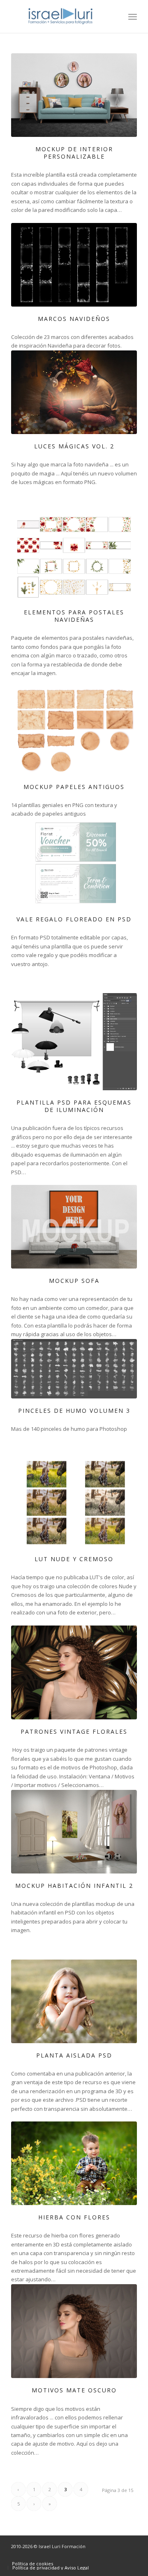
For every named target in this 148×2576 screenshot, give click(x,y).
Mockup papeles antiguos (74, 787)
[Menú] (133, 16)
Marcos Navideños (74, 319)
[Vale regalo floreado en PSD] (74, 863)
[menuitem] (133, 16)
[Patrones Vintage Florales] (74, 1673)
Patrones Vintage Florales (74, 1731)
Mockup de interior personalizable (74, 153)
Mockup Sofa (74, 1281)
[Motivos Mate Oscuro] (74, 2331)
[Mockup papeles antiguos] (74, 730)
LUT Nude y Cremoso (74, 1559)
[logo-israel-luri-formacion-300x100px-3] (61, 16)
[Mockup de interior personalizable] (74, 95)
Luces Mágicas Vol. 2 (74, 446)
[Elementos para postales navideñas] (74, 556)
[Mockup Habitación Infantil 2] (74, 1832)
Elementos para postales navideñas (74, 616)
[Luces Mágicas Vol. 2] (74, 392)
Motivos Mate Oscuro (74, 2390)
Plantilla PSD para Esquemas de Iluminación (74, 1106)
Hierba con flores (74, 2217)
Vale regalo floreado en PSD (74, 919)
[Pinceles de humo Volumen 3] (74, 1369)
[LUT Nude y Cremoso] (74, 1503)
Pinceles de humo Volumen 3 (74, 1411)
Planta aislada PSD (74, 2055)
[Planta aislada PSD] (74, 2001)
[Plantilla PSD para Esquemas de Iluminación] (74, 1042)
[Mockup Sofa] (74, 1227)
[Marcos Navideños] (74, 265)
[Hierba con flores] (74, 2163)
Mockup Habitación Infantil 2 (74, 1886)
